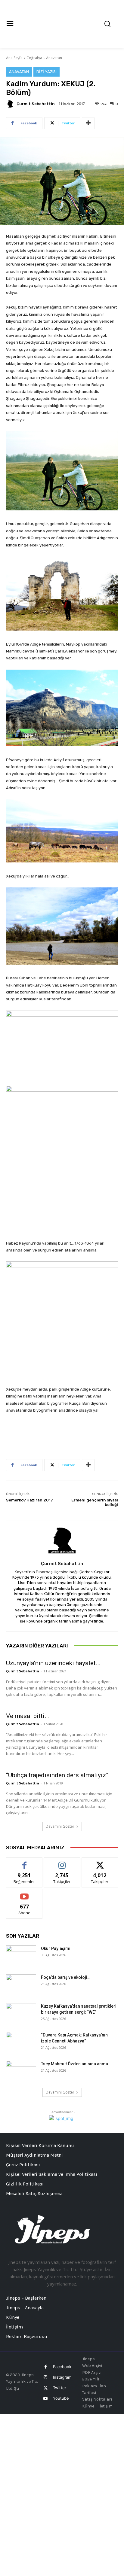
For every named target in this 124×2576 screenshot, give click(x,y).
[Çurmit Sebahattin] (11, 104)
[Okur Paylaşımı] (21, 1956)
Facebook (62, 2367)
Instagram (62, 2377)
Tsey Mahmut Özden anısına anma (74, 2064)
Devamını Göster (60, 1826)
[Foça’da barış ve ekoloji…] (21, 1985)
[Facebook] (46, 2367)
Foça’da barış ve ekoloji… (66, 1977)
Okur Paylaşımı (56, 1948)
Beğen (24, 1862)
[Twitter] (46, 2388)
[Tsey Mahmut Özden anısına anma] (21, 2071)
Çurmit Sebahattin (36, 104)
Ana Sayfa (14, 58)
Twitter (60, 2388)
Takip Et (62, 1862)
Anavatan (54, 58)
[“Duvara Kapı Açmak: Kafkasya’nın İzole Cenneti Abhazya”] (21, 2042)
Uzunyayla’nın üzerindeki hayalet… (53, 1663)
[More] (88, 123)
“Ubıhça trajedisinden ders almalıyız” (57, 1775)
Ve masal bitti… (27, 1716)
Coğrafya (34, 58)
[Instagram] (46, 2377)
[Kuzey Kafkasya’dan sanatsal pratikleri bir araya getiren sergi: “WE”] (21, 2014)
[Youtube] (46, 2399)
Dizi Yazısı (46, 72)
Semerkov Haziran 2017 (29, 1500)
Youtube (61, 2398)
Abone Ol (25, 1893)
